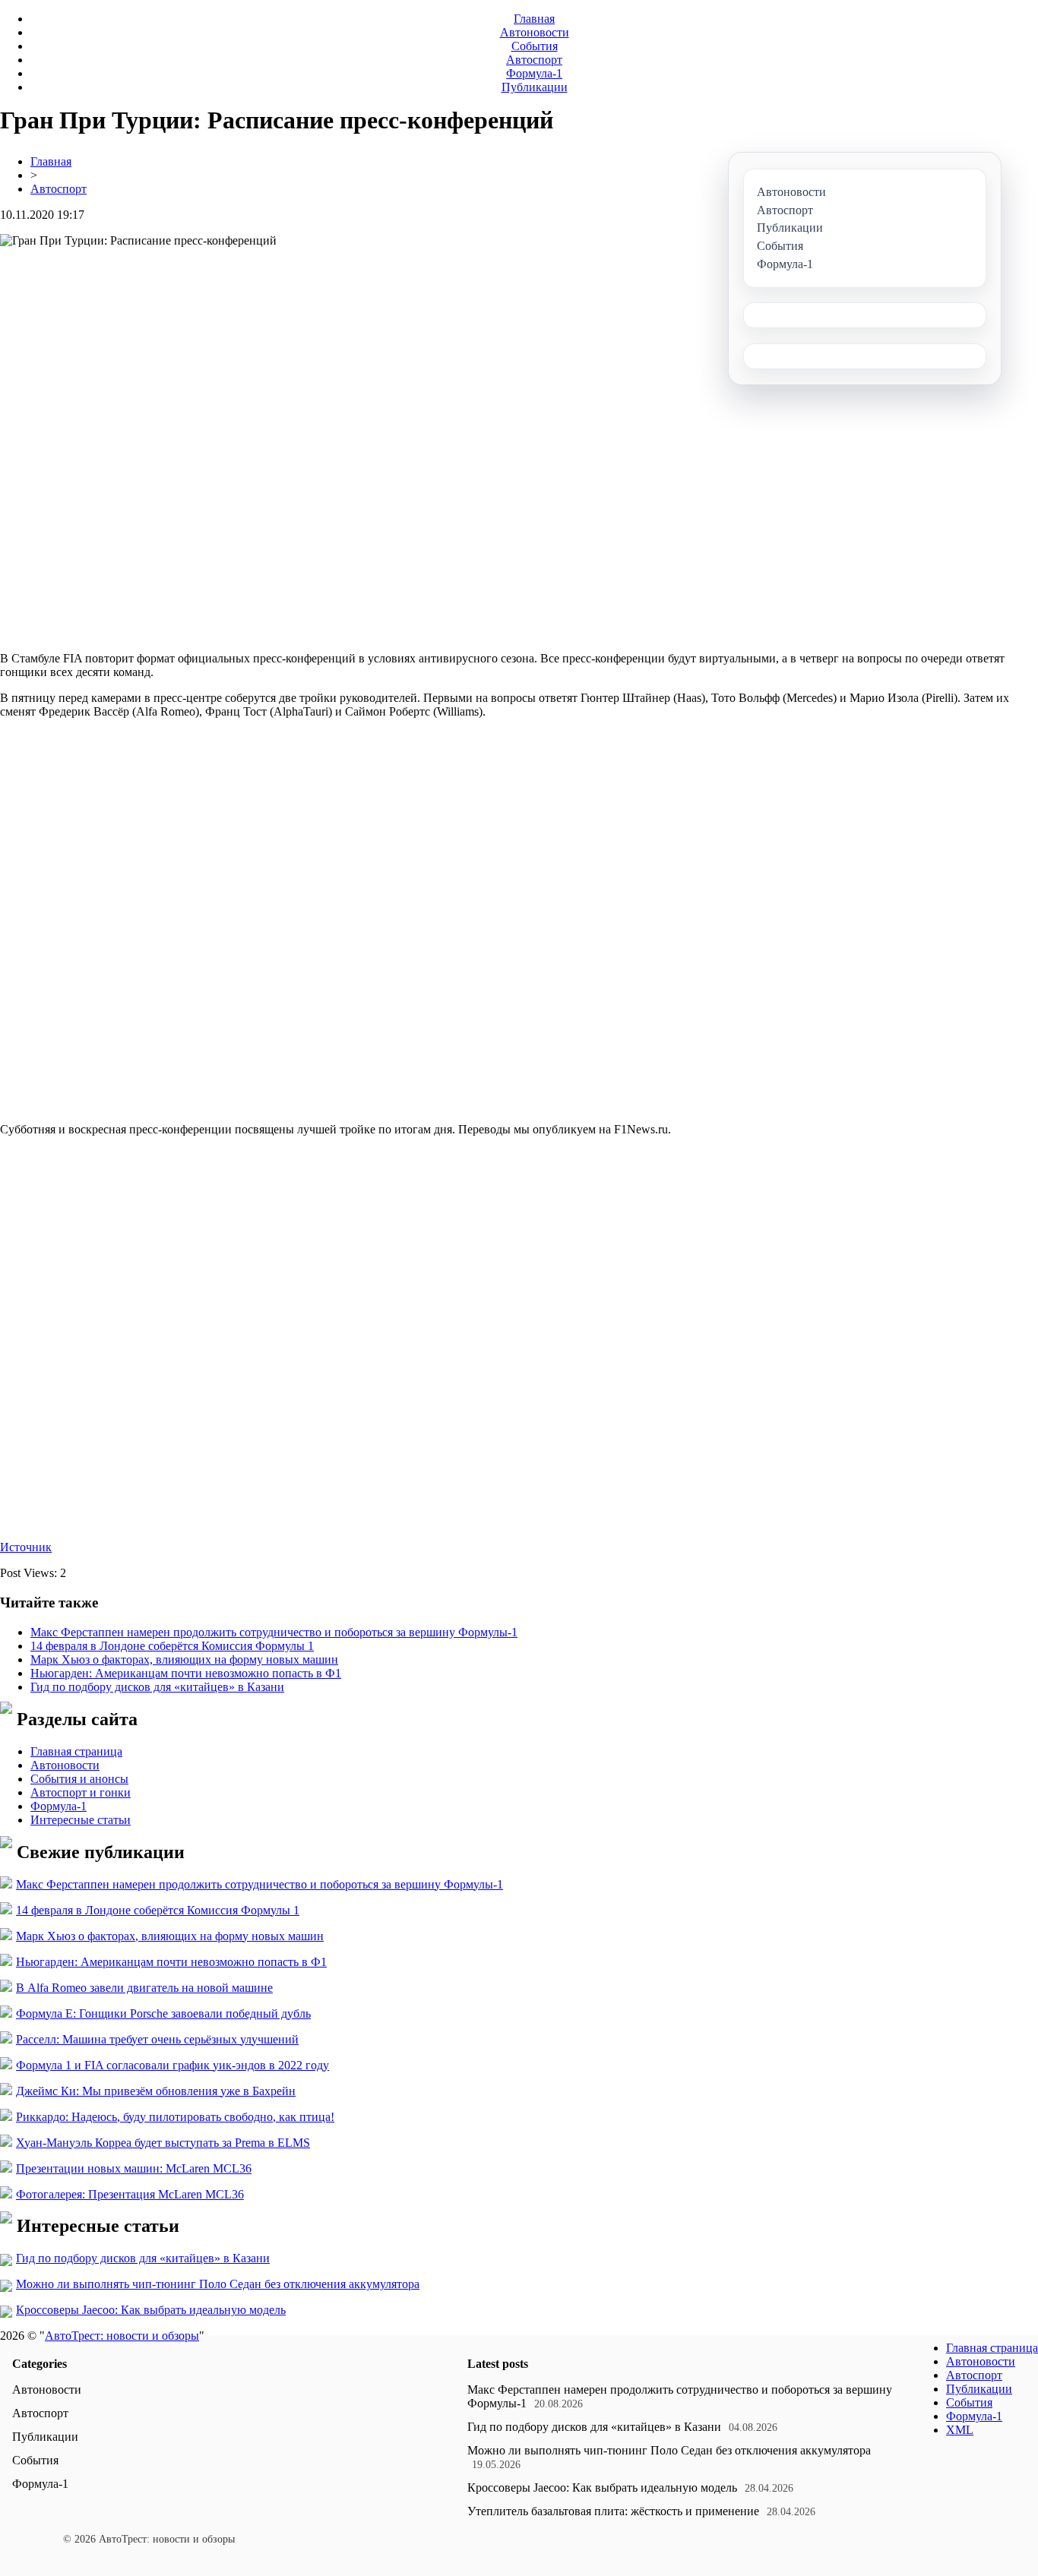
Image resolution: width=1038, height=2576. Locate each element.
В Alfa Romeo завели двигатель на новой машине (144, 1988)
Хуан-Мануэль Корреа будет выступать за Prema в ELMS (163, 2143)
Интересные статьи (81, 1820)
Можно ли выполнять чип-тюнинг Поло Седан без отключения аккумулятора (218, 2284)
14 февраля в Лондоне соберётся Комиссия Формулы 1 (172, 1646)
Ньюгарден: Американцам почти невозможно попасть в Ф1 (186, 1673)
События (535, 46)
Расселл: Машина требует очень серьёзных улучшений (157, 2039)
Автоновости (535, 32)
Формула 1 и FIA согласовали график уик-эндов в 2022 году (172, 2065)
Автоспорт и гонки (81, 1792)
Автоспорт (534, 60)
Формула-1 (534, 73)
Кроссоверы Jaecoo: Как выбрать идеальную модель (151, 2310)
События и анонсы (79, 1779)
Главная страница (76, 1751)
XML (960, 2430)
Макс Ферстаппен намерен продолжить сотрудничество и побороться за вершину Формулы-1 (274, 1632)
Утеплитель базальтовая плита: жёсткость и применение (613, 2511)
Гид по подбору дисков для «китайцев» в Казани (157, 1687)
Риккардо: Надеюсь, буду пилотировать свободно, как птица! (175, 2117)
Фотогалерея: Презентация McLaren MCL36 (130, 2194)
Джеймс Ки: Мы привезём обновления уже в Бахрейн (156, 2091)
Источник (26, 1547)
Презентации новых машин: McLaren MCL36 (134, 2168)
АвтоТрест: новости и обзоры (122, 2336)
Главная (534, 19)
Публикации (535, 87)
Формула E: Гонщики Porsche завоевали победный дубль (163, 2013)
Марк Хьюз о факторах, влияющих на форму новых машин (184, 1659)
